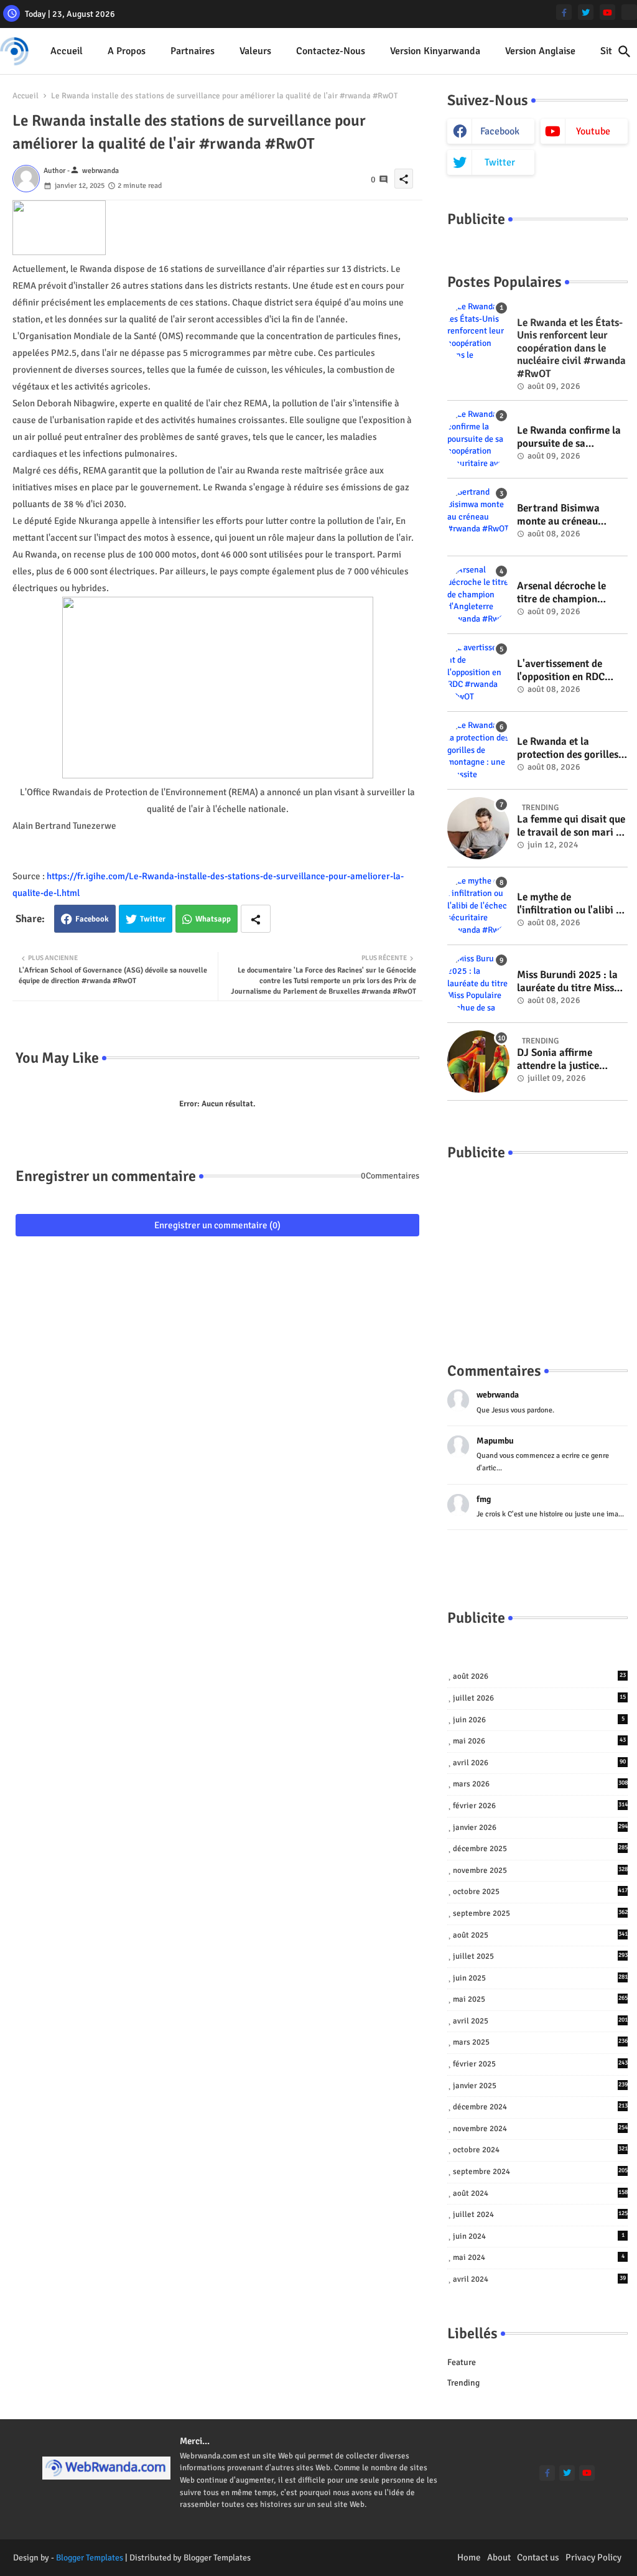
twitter (500, 162)
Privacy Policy (593, 2557)
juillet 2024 (540, 2214)
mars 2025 (540, 2042)
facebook (500, 131)
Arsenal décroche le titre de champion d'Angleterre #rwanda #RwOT (568, 593)
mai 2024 (539, 2257)
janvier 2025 (540, 2086)
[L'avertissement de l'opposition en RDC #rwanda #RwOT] (478, 673)
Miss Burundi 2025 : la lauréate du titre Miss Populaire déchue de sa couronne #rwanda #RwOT (569, 982)
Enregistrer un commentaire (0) (217, 1225)
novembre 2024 (540, 2129)
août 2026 (539, 1676)
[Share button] (256, 919)
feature (462, 2362)
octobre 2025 (540, 1892)
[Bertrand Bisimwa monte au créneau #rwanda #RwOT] (478, 517)
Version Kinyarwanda (435, 51)
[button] (625, 52)
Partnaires (193, 51)
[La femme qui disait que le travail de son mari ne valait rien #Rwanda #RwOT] (478, 828)
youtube (593, 131)
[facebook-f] (564, 12)
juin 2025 (540, 1978)
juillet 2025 (540, 1956)
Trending (463, 2383)
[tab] (67, 51)
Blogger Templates (90, 2558)
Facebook (92, 919)
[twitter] (586, 12)
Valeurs (255, 51)
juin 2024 (539, 2236)
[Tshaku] (629, 12)
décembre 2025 (540, 1849)
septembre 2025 (540, 1913)
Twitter (153, 919)
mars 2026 (540, 1784)
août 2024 (540, 2193)
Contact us (538, 2557)
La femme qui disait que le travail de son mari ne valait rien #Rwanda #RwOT (572, 826)
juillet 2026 (539, 1698)
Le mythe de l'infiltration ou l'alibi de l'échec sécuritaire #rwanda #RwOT (572, 904)
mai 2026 (539, 1741)
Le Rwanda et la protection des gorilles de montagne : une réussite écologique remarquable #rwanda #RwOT (569, 748)
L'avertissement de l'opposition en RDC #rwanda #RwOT (561, 670)
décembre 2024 (540, 2107)
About (499, 2557)
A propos (127, 51)
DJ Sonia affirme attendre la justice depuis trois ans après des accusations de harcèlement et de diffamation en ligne (566, 1059)
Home (469, 2557)
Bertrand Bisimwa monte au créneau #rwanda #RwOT (558, 515)
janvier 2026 (540, 1827)
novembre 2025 (540, 1870)
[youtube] (607, 12)
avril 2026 (539, 1763)
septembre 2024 (540, 2172)
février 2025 (540, 2064)
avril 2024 (539, 2279)
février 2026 (540, 1806)
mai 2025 (540, 1999)
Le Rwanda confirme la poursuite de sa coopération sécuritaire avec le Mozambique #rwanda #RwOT (570, 437)
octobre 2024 (540, 2150)
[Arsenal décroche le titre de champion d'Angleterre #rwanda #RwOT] (478, 595)
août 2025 (540, 1935)
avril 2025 (540, 2021)
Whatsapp (213, 919)
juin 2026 (539, 1720)
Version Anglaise (540, 51)
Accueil (67, 51)
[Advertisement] (537, 1249)
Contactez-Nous (331, 51)
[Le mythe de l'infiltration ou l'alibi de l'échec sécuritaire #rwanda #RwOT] (478, 906)
